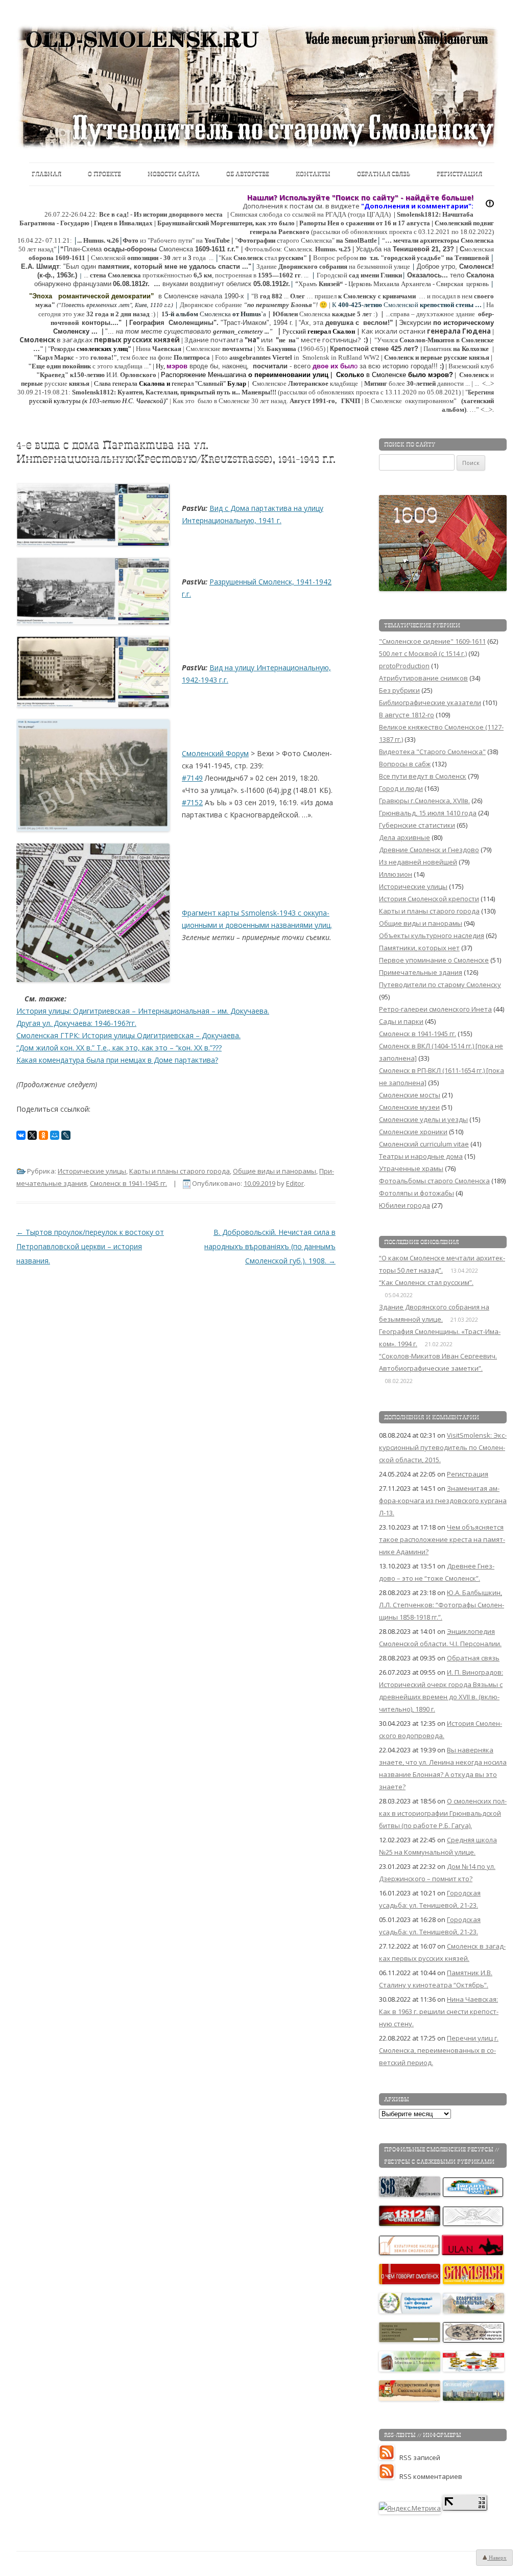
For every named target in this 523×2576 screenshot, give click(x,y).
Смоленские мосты (410, 1095)
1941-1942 (314, 582)
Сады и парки (401, 1021)
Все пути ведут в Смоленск (423, 776)
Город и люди (401, 788)
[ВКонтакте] (21, 1135)
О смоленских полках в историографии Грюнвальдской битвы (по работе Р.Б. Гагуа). (443, 1813)
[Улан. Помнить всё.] (473, 2253)
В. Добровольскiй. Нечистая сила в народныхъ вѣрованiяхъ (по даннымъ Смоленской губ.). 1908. (270, 1246)
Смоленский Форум (215, 753)
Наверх (497, 2558)
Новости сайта (174, 174)
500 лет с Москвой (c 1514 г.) (423, 653)
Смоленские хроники (413, 1132)
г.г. (186, 594)
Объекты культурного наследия (432, 935)
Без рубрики (399, 690)
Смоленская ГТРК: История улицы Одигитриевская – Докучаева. (128, 1035)
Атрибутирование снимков (423, 678)
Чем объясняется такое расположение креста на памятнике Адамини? (442, 1539)
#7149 (192, 778)
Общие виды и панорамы (275, 1171)
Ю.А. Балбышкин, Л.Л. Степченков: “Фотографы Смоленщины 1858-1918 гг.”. (442, 1605)
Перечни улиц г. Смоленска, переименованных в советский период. (439, 2050)
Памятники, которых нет (419, 948)
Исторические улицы (92, 1171)
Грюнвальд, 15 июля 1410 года (428, 813)
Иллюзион (396, 874)
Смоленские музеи (409, 1107)
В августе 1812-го (407, 715)
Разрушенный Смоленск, (253, 582)
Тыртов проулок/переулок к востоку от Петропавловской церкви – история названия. (90, 1246)
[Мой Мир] (55, 1135)
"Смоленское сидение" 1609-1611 (432, 641)
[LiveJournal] (66, 1135)
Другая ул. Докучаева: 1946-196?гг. (76, 1023)
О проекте (104, 174)
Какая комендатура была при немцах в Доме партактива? (117, 1060)
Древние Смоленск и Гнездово (429, 850)
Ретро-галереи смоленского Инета (435, 1009)
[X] (32, 1135)
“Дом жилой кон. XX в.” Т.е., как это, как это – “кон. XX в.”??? (119, 1048)
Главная (46, 174)
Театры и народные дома (421, 1156)
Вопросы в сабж (405, 764)
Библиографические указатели (430, 702)
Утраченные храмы (411, 1168)
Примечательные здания (421, 972)
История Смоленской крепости (429, 899)
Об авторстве (248, 174)
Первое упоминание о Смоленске (434, 960)
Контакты (313, 174)
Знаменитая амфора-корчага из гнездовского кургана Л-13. (443, 1501)
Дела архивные (405, 837)
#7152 (192, 802)
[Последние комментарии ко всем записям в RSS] (389, 2476)
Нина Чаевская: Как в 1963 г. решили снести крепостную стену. (439, 2011)
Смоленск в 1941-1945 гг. (128, 1183)
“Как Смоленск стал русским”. (426, 1282)
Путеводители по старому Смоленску (440, 985)
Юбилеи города (405, 1205)
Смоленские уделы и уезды (423, 1119)
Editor (295, 1183)
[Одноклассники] (43, 1135)
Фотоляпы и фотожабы (417, 1193)
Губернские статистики (417, 825)
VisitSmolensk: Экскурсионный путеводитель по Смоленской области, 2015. (443, 1447)
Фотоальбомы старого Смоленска (434, 1181)
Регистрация (459, 174)
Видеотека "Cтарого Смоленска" (432, 752)
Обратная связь (384, 174)
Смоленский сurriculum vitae (424, 1144)
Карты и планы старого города (180, 1171)
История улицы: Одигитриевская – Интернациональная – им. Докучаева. (143, 1011)
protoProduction (404, 666)
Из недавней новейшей (418, 862)
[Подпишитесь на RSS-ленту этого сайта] (389, 2457)
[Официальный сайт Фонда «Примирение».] (410, 2311)
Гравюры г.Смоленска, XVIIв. (424, 801)
